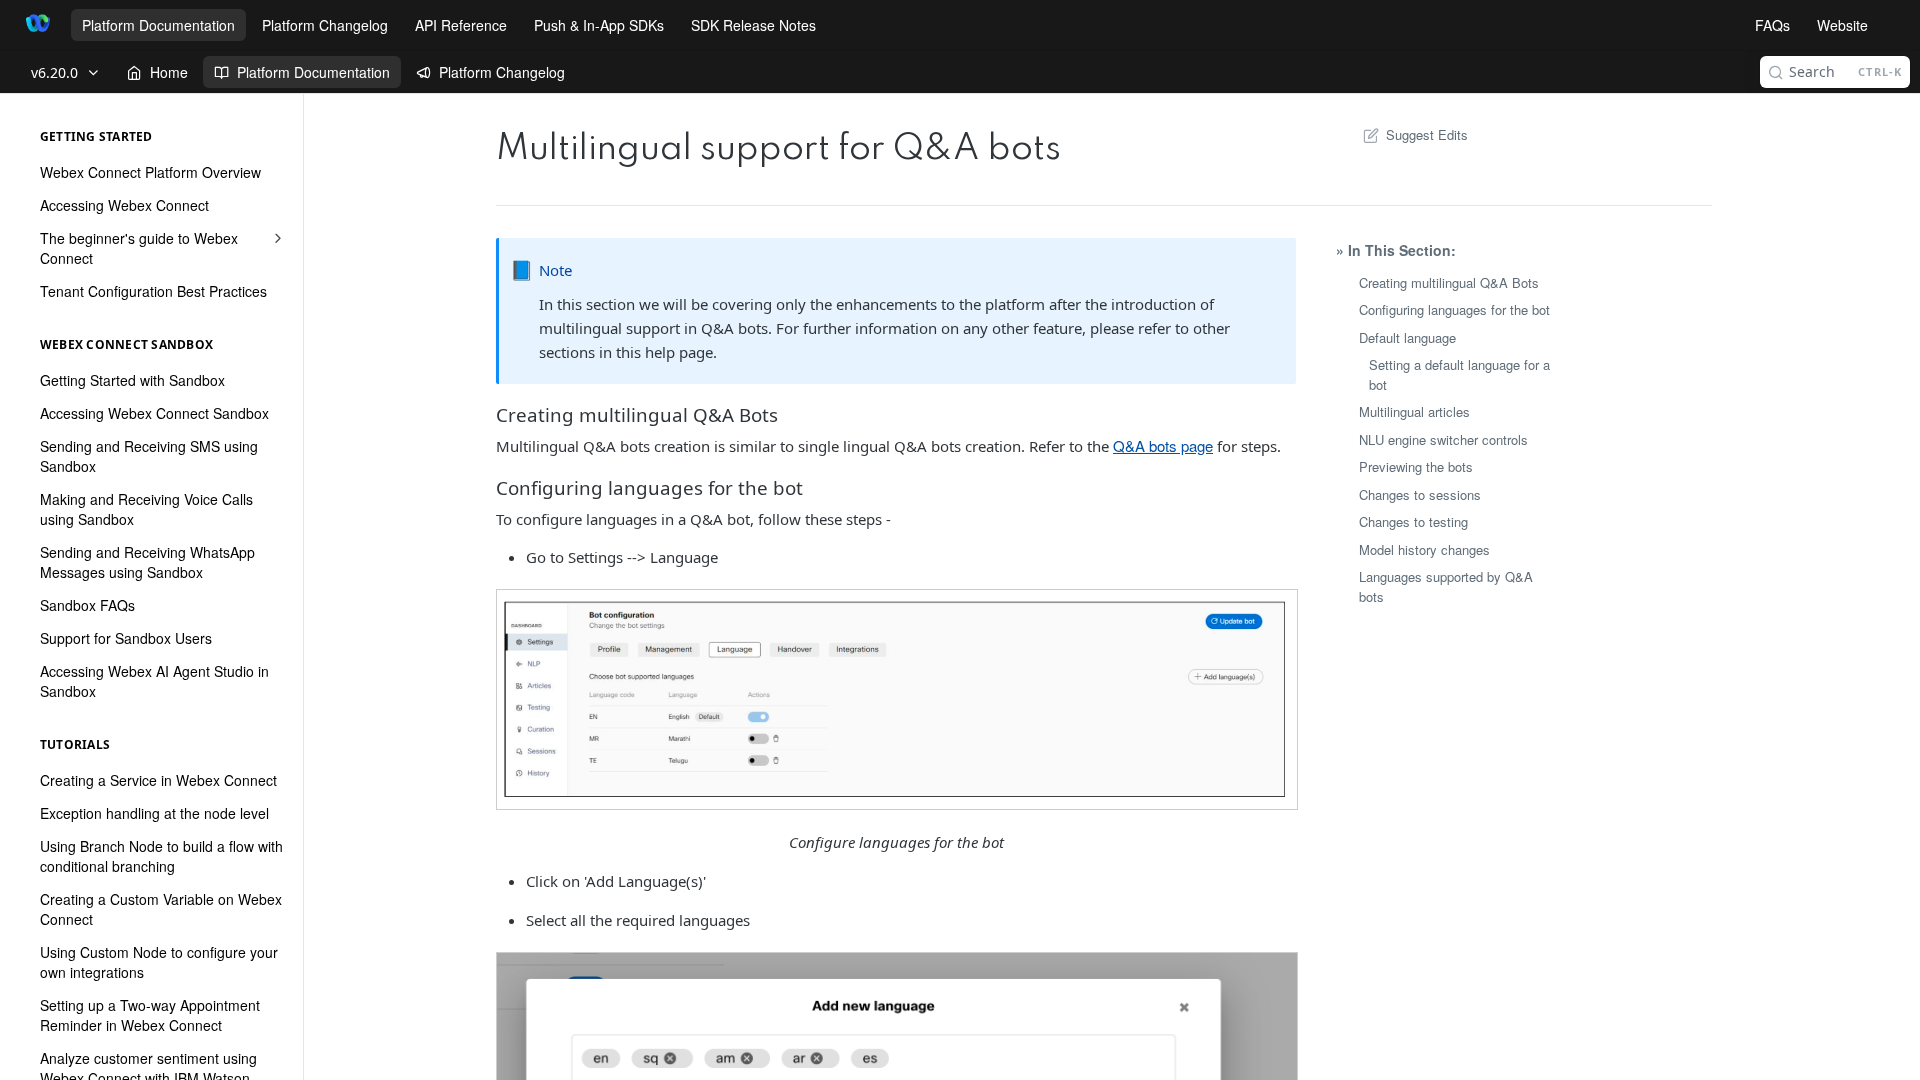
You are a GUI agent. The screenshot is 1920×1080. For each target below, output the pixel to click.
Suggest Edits (1427, 134)
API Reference (461, 25)
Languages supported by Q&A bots (1446, 586)
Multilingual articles (1414, 411)
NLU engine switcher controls (1443, 439)
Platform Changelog (325, 25)
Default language (1407, 337)
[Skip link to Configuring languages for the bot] (497, 488)
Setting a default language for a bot (1459, 374)
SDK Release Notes (753, 25)
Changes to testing (1413, 521)
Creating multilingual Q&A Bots (1449, 282)
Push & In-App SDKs (599, 25)
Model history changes (1424, 549)
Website (1842, 25)
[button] (896, 699)
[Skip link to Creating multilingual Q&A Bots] (497, 414)
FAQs (1772, 25)
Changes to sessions (1420, 494)
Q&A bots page (1163, 445)
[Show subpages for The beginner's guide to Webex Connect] (278, 238)
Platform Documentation (158, 25)
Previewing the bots (1416, 466)
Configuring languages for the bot (1454, 309)
